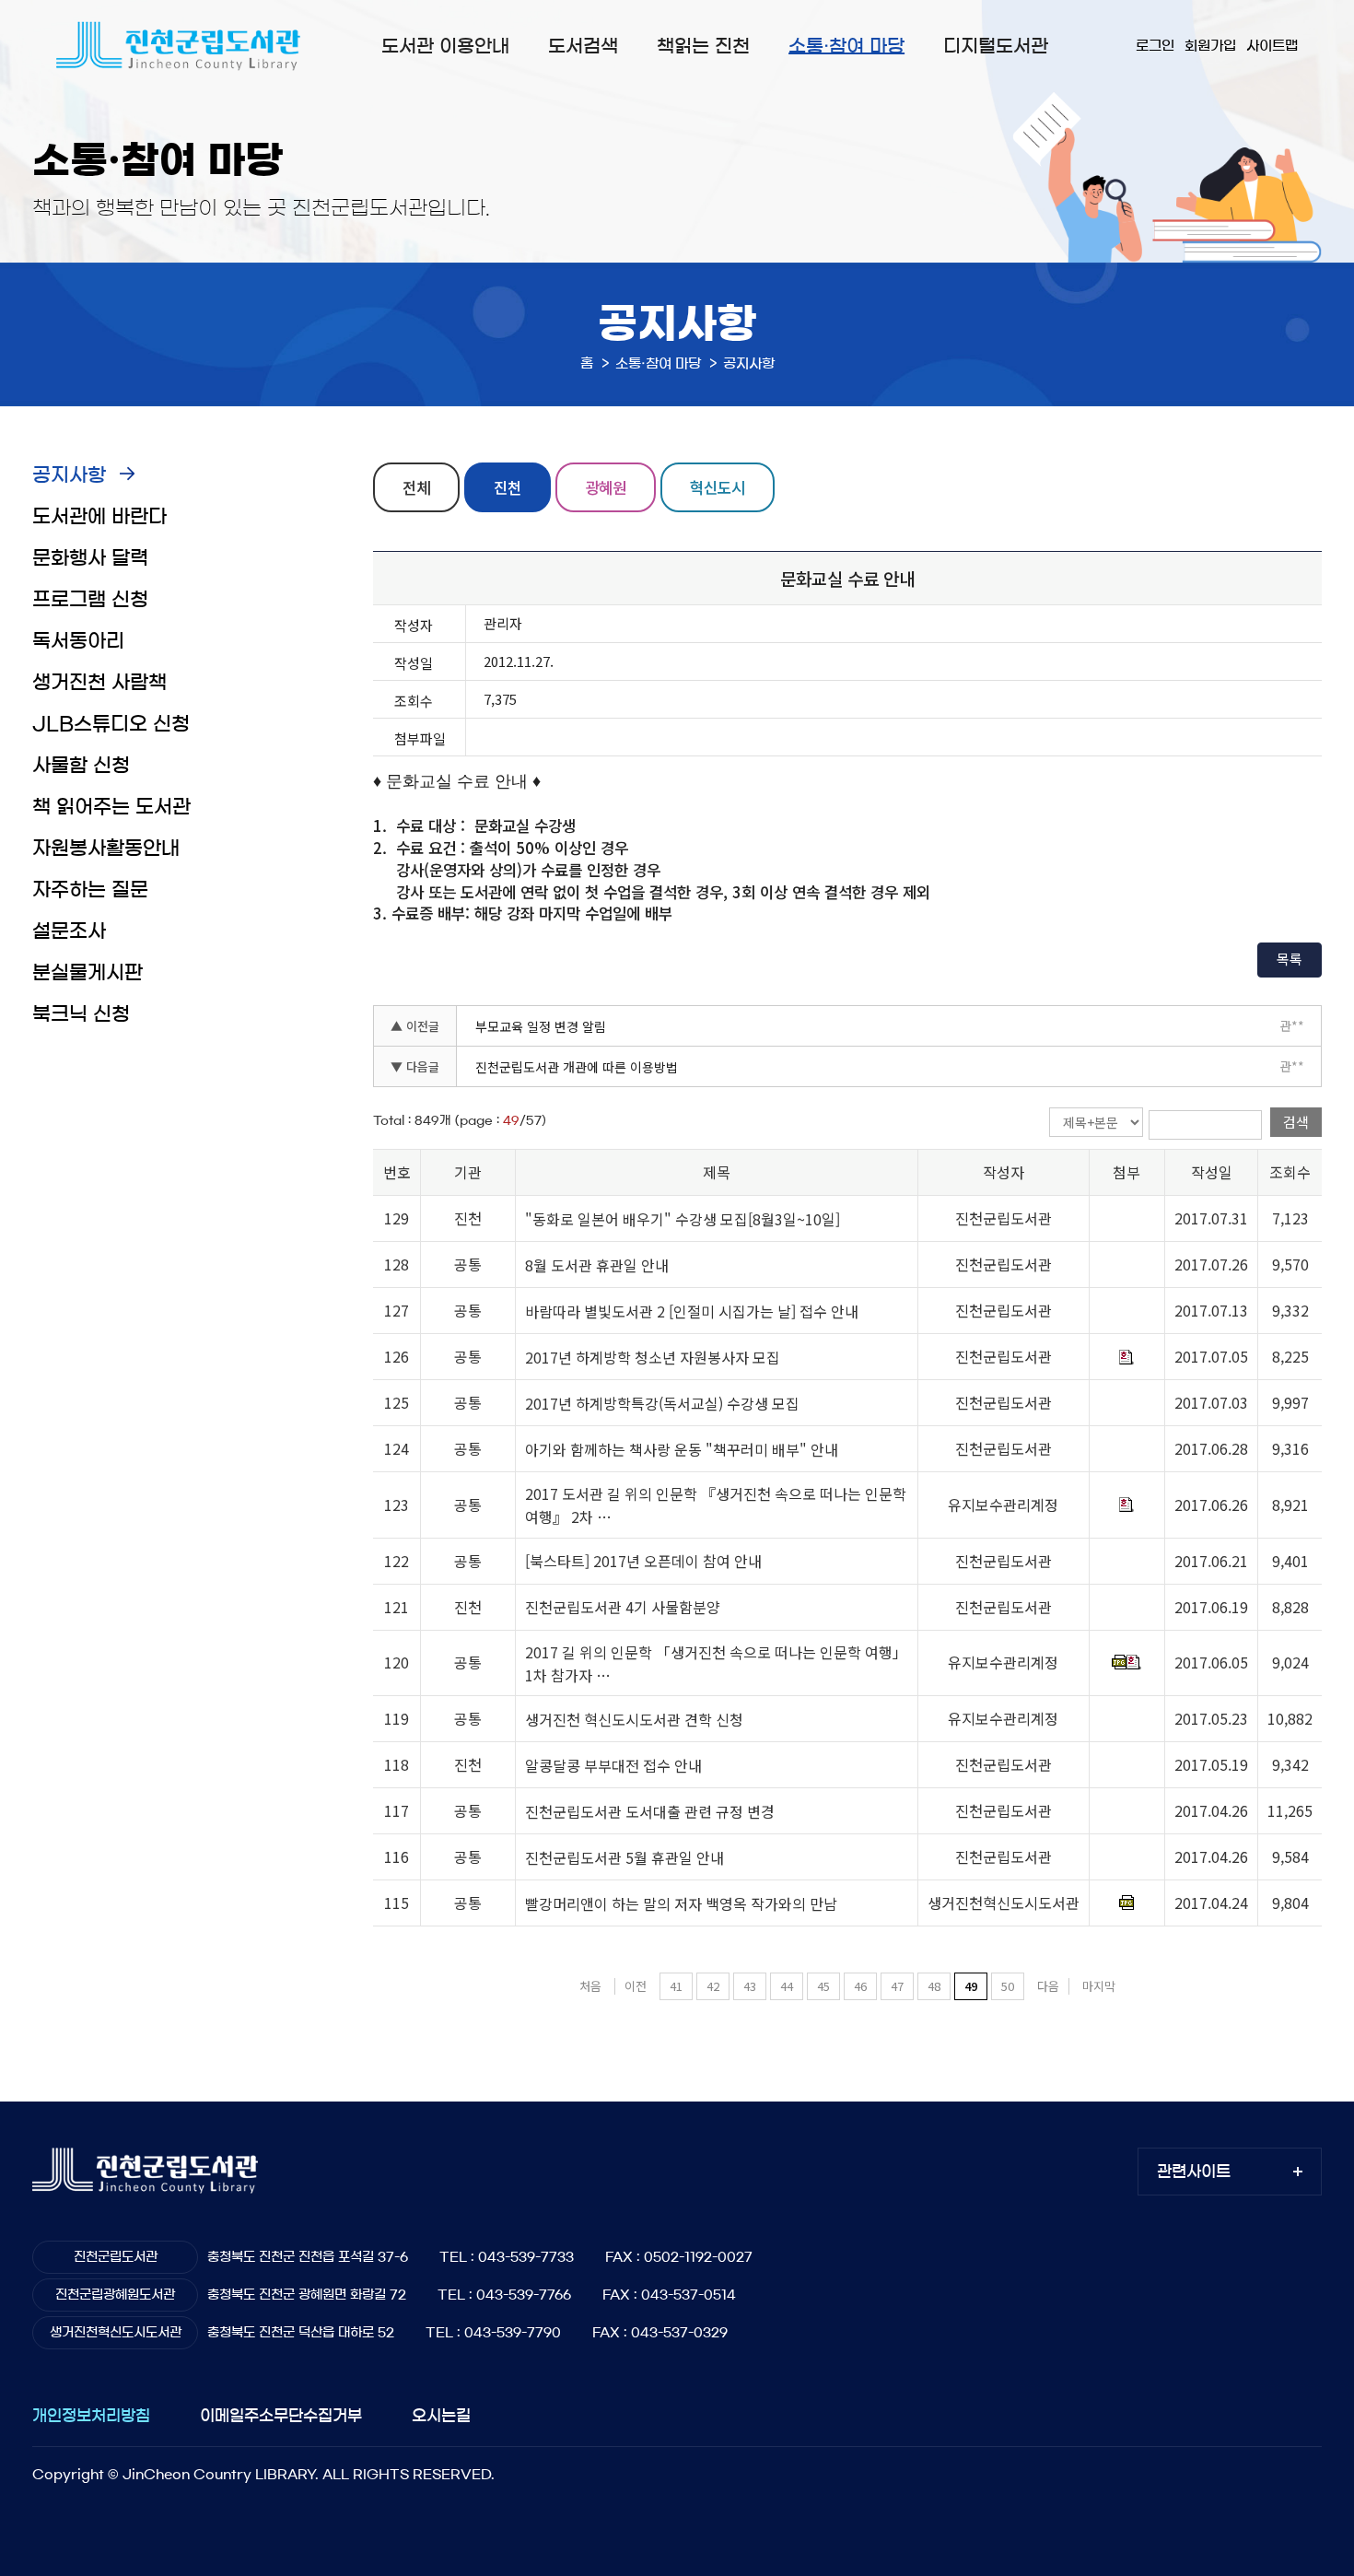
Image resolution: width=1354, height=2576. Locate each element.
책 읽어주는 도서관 (111, 807)
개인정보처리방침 (91, 2415)
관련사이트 (1194, 2171)
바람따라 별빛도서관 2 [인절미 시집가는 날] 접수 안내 (692, 1312)
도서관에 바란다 (99, 516)
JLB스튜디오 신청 (111, 724)
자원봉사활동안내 (106, 848)
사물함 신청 (81, 765)
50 (1008, 1986)
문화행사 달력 (90, 558)
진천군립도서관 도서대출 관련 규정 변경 (650, 1811)
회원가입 (1210, 46)
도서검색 (583, 46)
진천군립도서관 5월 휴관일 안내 (624, 1857)
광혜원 (606, 487)
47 (897, 1986)
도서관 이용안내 (445, 46)
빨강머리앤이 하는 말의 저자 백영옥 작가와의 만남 (681, 1903)
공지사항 (69, 475)
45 (823, 1986)
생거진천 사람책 (99, 682)
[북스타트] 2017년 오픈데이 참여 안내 (643, 1562)
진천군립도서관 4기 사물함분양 (623, 1608)
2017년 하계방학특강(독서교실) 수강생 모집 (662, 1404)
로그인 (1155, 46)
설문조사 (69, 931)
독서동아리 (78, 641)
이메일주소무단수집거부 (281, 2415)
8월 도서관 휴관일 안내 (597, 1266)
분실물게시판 (88, 972)
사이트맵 (1272, 46)
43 (750, 1986)
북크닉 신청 (81, 1014)
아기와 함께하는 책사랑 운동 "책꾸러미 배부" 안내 (682, 1450)
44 (787, 1986)
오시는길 (441, 2415)
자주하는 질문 (90, 890)
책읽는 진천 (703, 46)
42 (713, 1986)
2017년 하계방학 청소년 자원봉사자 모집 (653, 1358)
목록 (1290, 959)
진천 (508, 487)
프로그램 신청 (90, 599)
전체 (416, 487)
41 (676, 1986)
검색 (1296, 1122)
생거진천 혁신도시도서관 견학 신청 (634, 1719)
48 (934, 1986)
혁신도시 (718, 487)
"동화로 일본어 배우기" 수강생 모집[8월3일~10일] (683, 1220)
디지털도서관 (996, 46)
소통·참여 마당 (846, 46)
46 (860, 1986)
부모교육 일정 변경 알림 (541, 1026)
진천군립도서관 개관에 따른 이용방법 (577, 1067)
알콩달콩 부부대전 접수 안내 (613, 1765)
